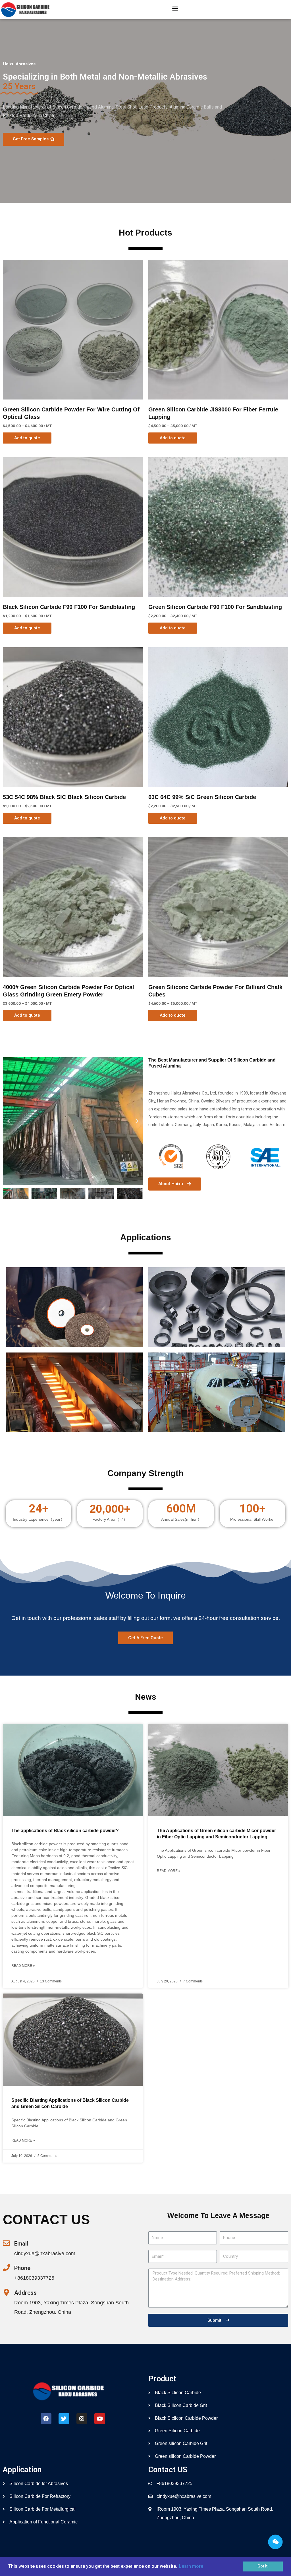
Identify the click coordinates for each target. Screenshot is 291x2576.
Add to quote (27, 438)
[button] (175, 8)
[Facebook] (46, 2419)
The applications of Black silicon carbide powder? (65, 1831)
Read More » (23, 1966)
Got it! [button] (263, 2566)
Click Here (74, 1325)
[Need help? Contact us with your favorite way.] (275, 2542)
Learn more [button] (191, 2566)
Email (21, 2244)
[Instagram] (82, 2419)
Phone (22, 2268)
